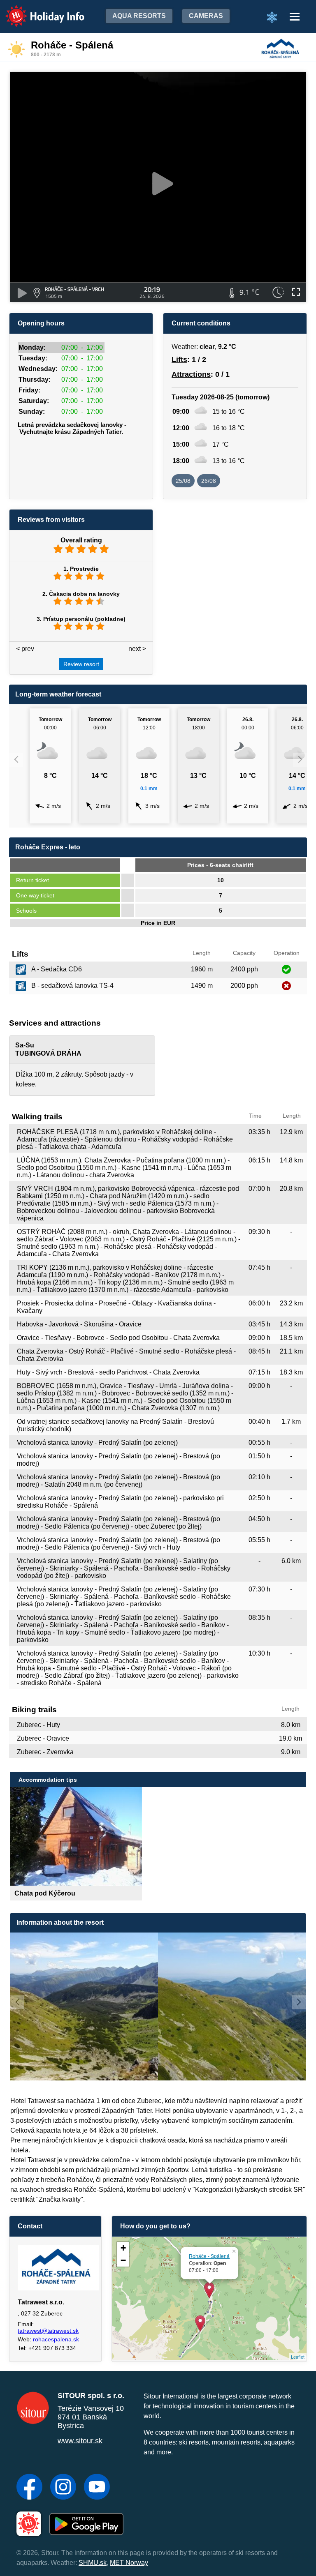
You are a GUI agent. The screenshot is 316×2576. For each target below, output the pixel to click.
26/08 (209, 481)
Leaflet (298, 2357)
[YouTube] (97, 2488)
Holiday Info (37, 10)
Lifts (179, 360)
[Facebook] (29, 2488)
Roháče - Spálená (209, 2256)
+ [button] (123, 2248)
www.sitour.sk (80, 2441)
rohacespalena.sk (56, 2339)
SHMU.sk (93, 2563)
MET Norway (129, 2563)
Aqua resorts (139, 16)
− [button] (123, 2260)
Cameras (206, 16)
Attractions (191, 374)
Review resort (81, 664)
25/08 (183, 481)
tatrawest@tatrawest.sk (48, 2331)
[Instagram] (63, 2488)
